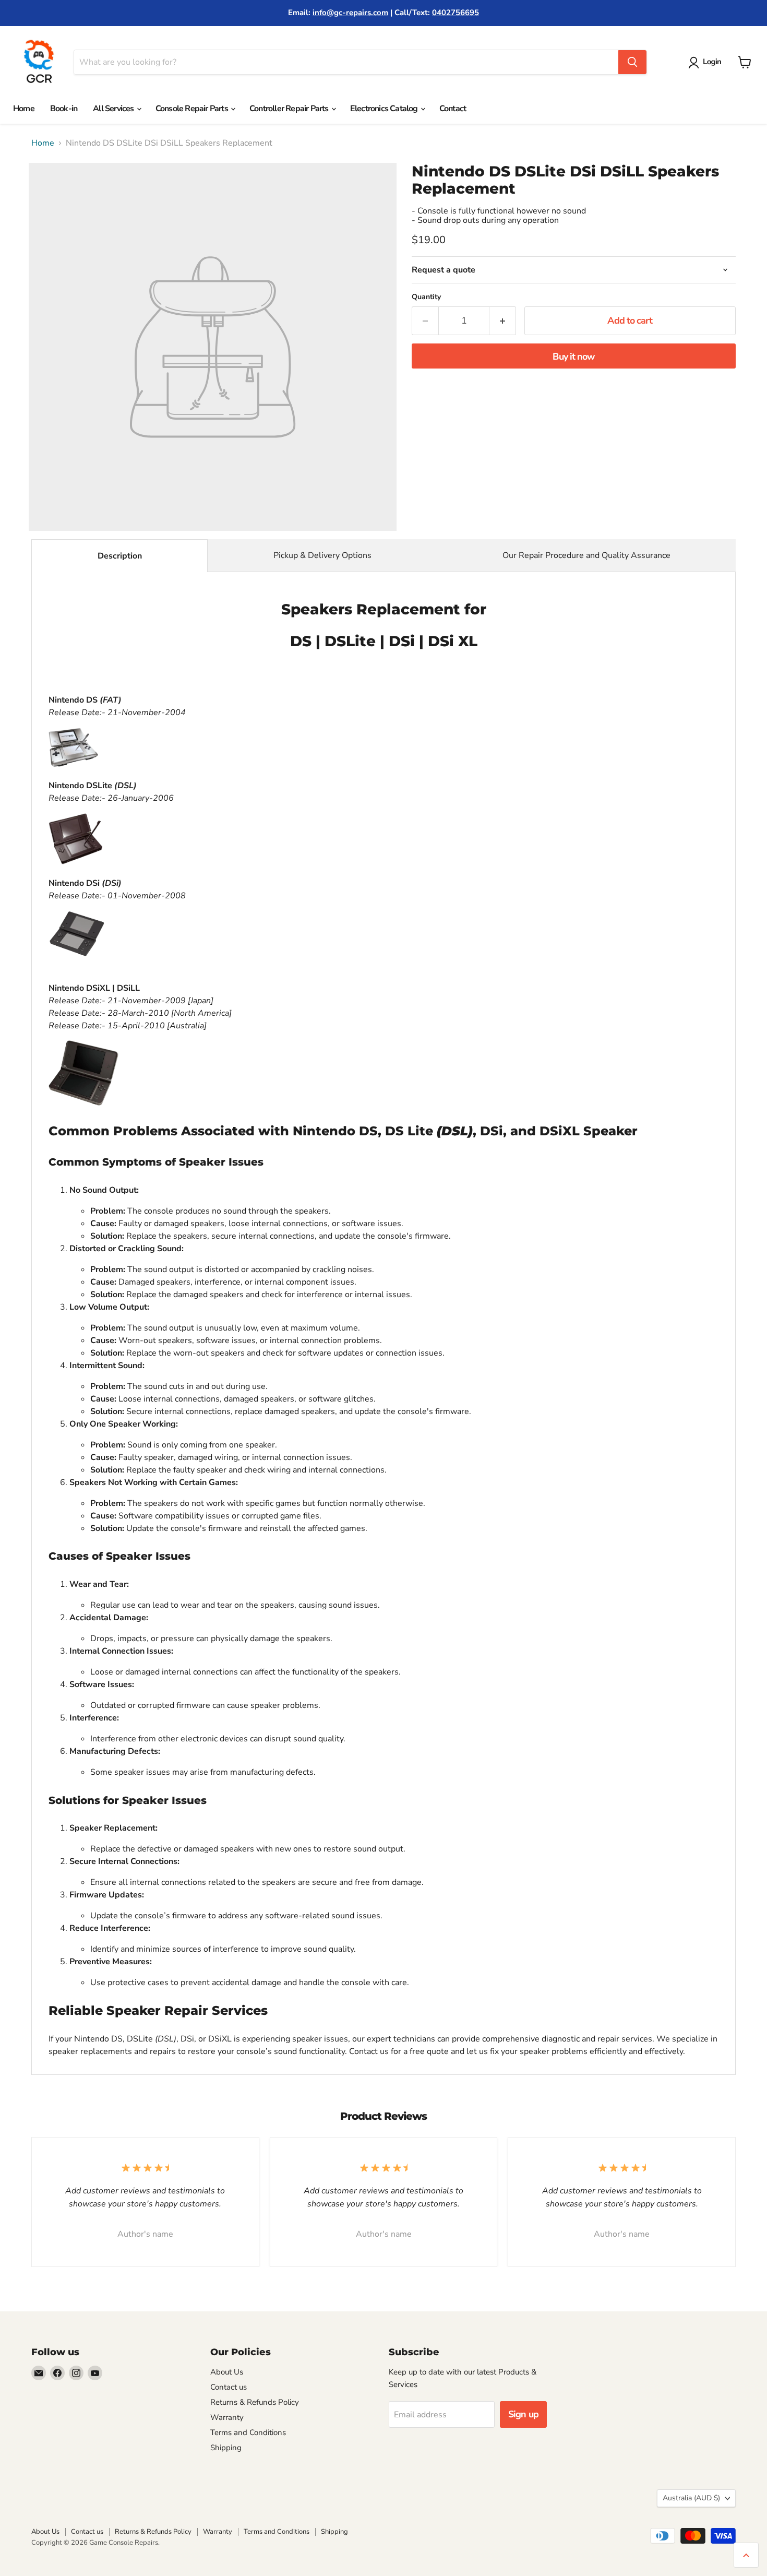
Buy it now (573, 357)
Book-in (64, 109)
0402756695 (456, 13)
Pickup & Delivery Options (322, 555)
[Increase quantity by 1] (503, 321)
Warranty (227, 2417)
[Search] (632, 62)
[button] (707, 63)
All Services (114, 109)
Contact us (229, 2387)
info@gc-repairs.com (350, 13)
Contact (453, 109)
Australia (691, 2498)
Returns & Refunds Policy (255, 2402)
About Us (227, 2372)
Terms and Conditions (248, 2432)
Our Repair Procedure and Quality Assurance (586, 555)
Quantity (426, 297)
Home (24, 109)
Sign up (523, 2414)
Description (120, 556)
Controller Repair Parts (290, 109)
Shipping (226, 2448)
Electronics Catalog (385, 109)
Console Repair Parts (193, 109)
